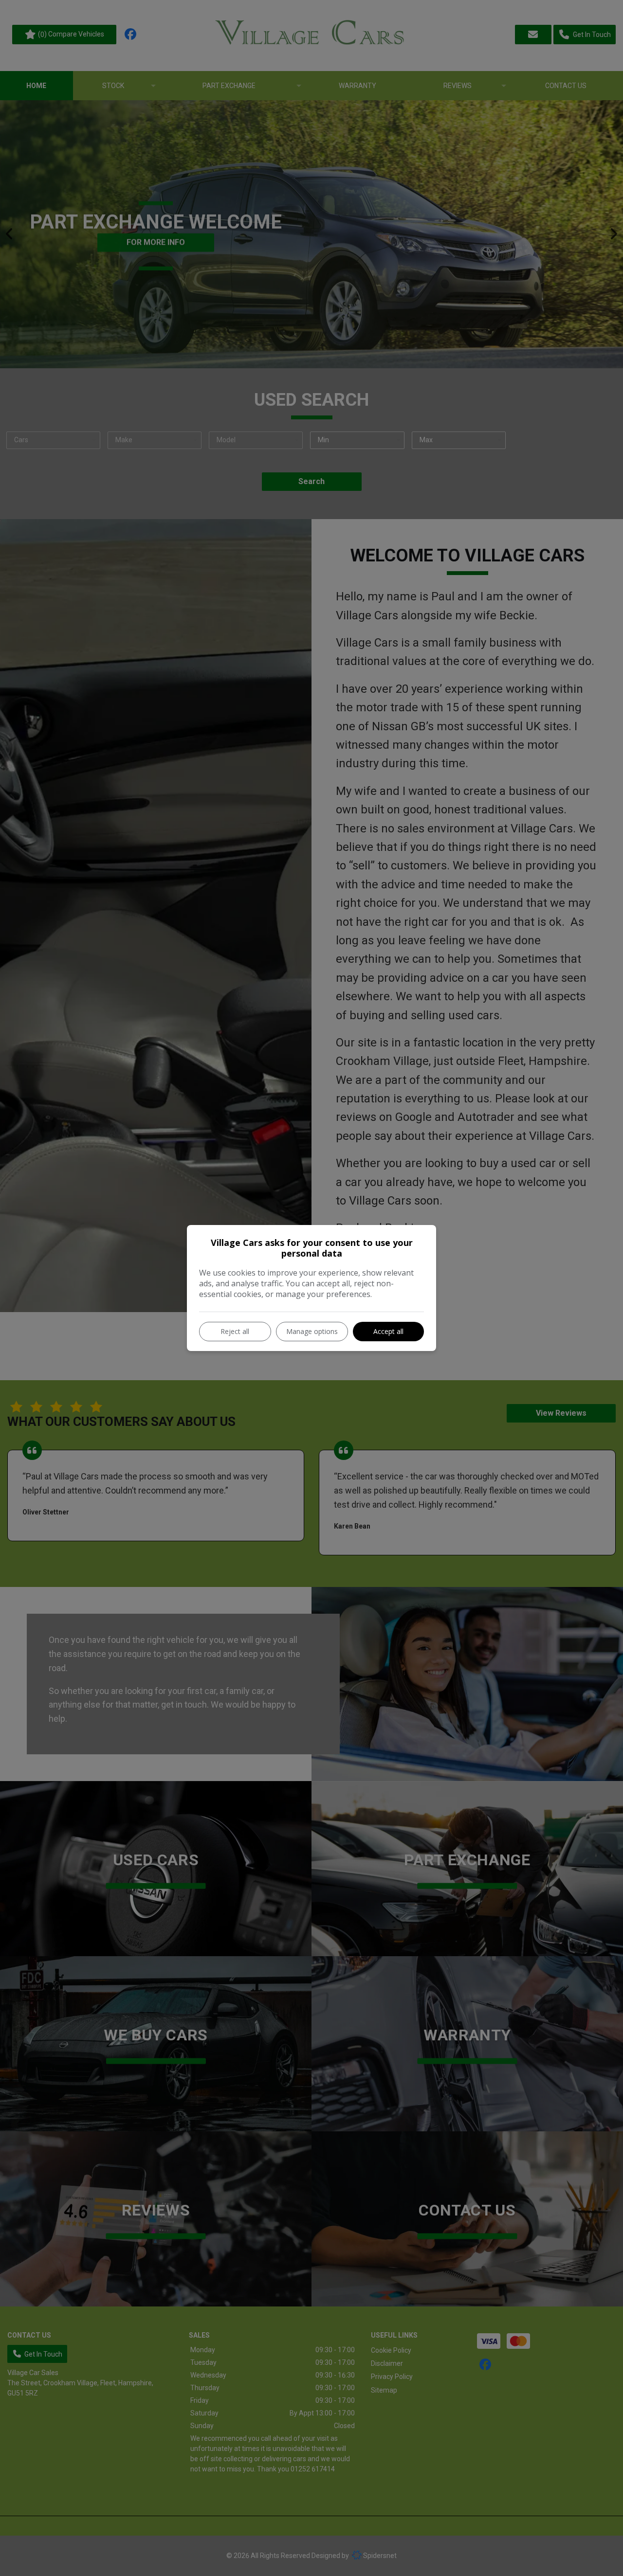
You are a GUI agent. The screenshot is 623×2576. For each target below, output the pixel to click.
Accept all (388, 1331)
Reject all (235, 1331)
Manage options (312, 1331)
